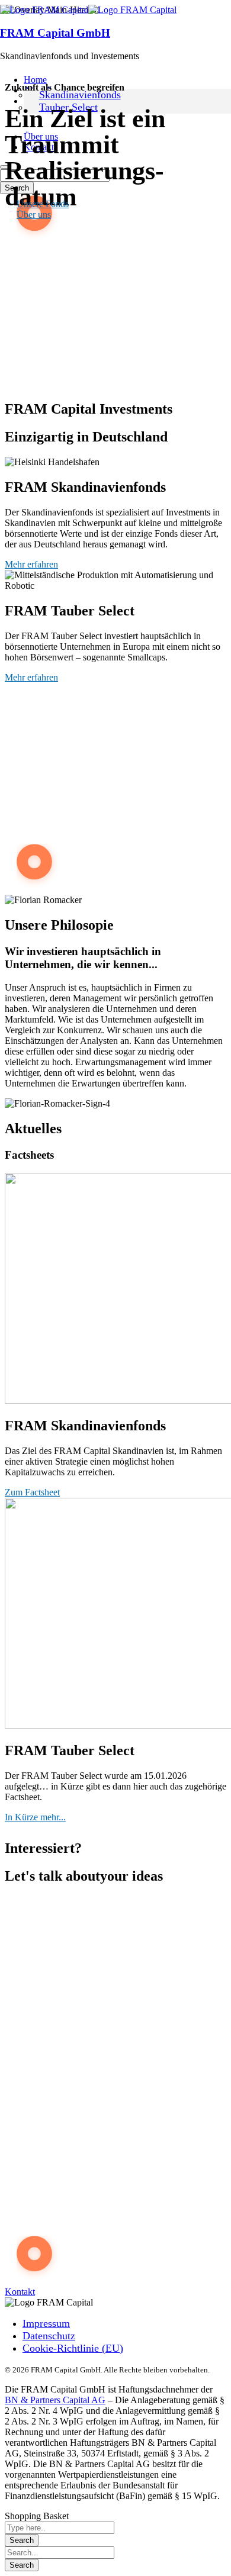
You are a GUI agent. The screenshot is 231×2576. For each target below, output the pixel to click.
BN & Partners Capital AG (55, 2400)
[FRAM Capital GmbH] (44, 10)
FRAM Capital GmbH (55, 33)
